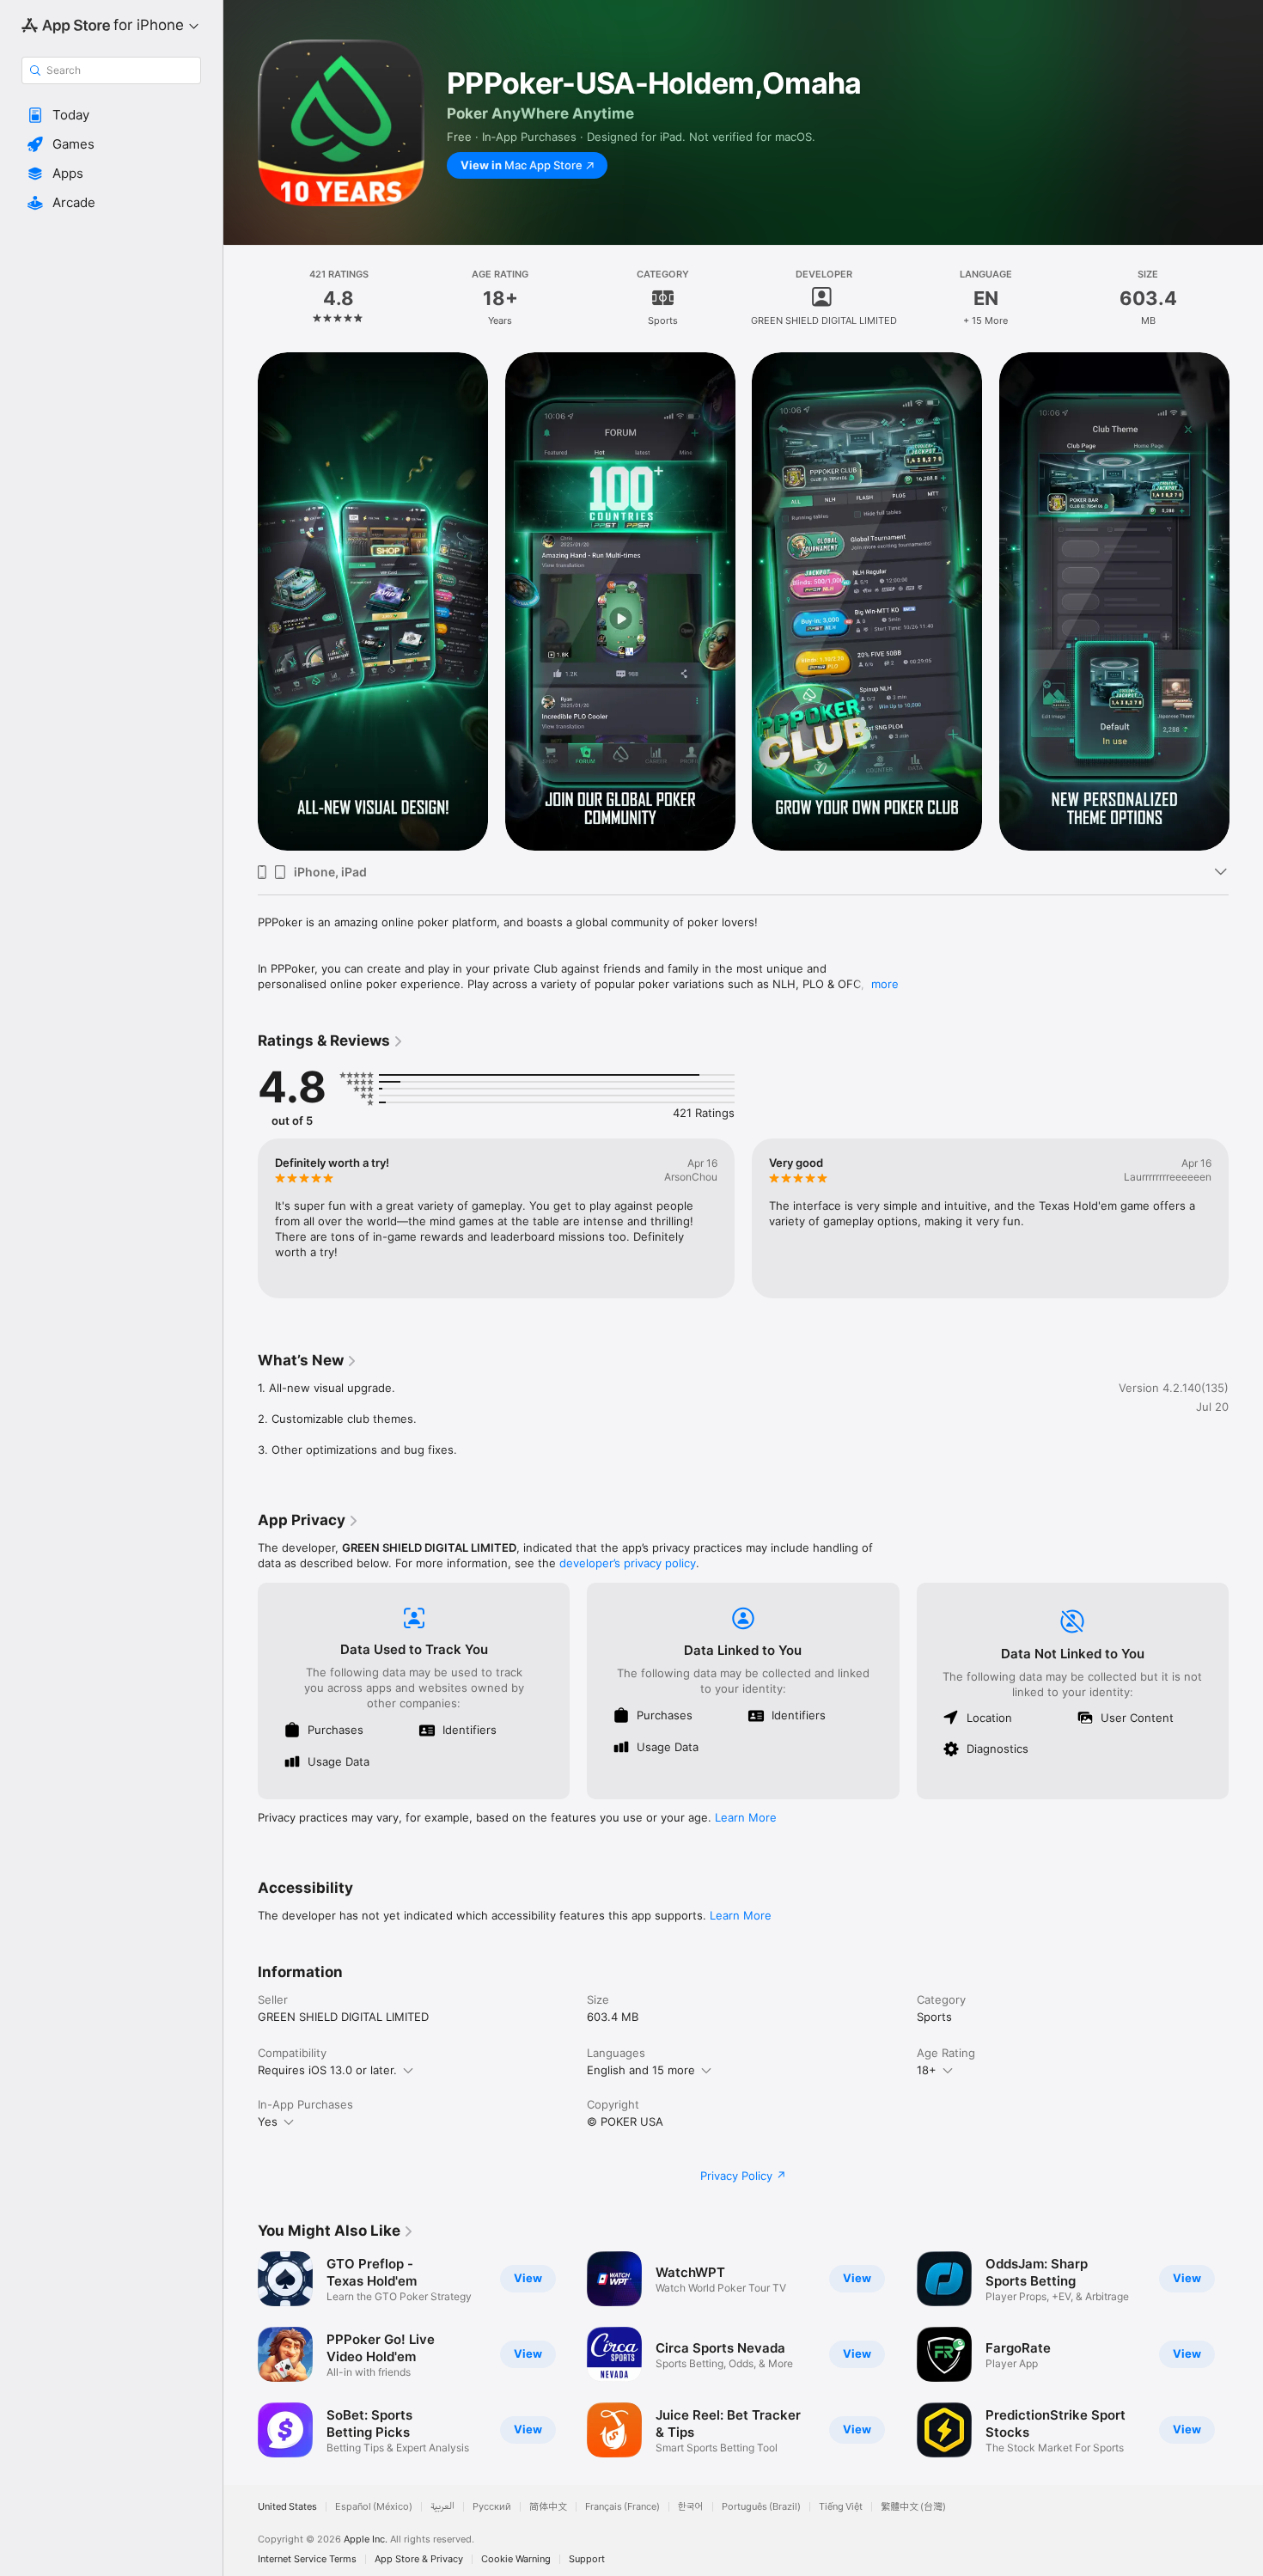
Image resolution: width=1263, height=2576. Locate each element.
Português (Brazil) (761, 2507)
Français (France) (622, 2507)
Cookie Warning (516, 2559)
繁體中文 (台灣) (913, 2507)
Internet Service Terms (307, 2559)
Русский (492, 2507)
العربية (442, 2507)
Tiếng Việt (841, 2507)
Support (587, 2559)
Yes (268, 2121)
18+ (927, 2070)
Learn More (746, 1817)
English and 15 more (641, 2070)
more (885, 984)
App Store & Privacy (419, 2559)
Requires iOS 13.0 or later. (327, 2070)
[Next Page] (1246, 601)
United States (287, 2507)
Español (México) (374, 2507)
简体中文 (548, 2507)
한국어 (691, 2507)
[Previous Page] (241, 601)
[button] (111, 115)
